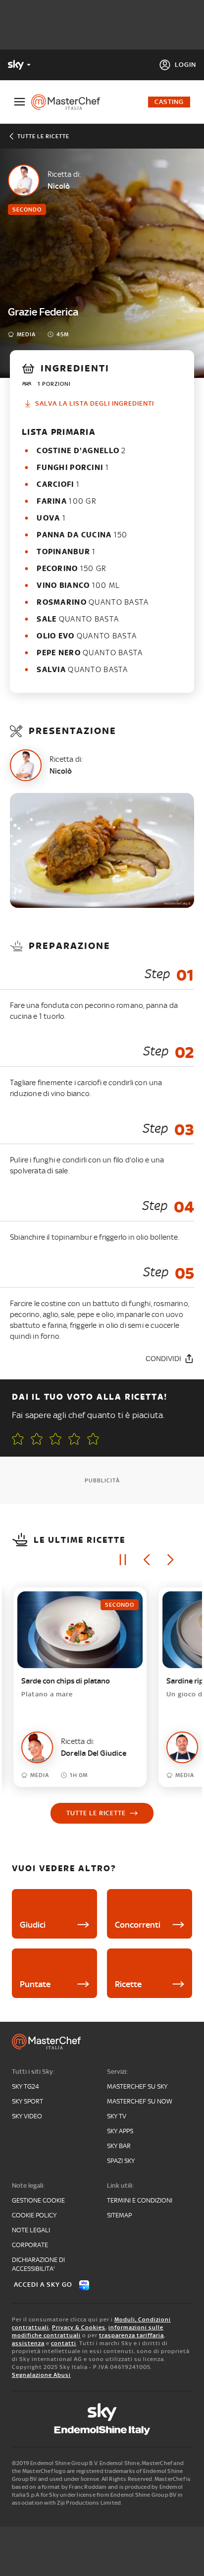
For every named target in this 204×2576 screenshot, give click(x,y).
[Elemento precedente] (147, 1560)
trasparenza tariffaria (131, 2335)
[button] (93, 1439)
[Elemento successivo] (170, 1560)
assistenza (28, 2343)
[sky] (102, 2412)
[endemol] (102, 2430)
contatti (64, 2343)
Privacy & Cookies (79, 2327)
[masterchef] (70, 102)
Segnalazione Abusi (41, 2375)
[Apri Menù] (20, 102)
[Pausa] (123, 1560)
